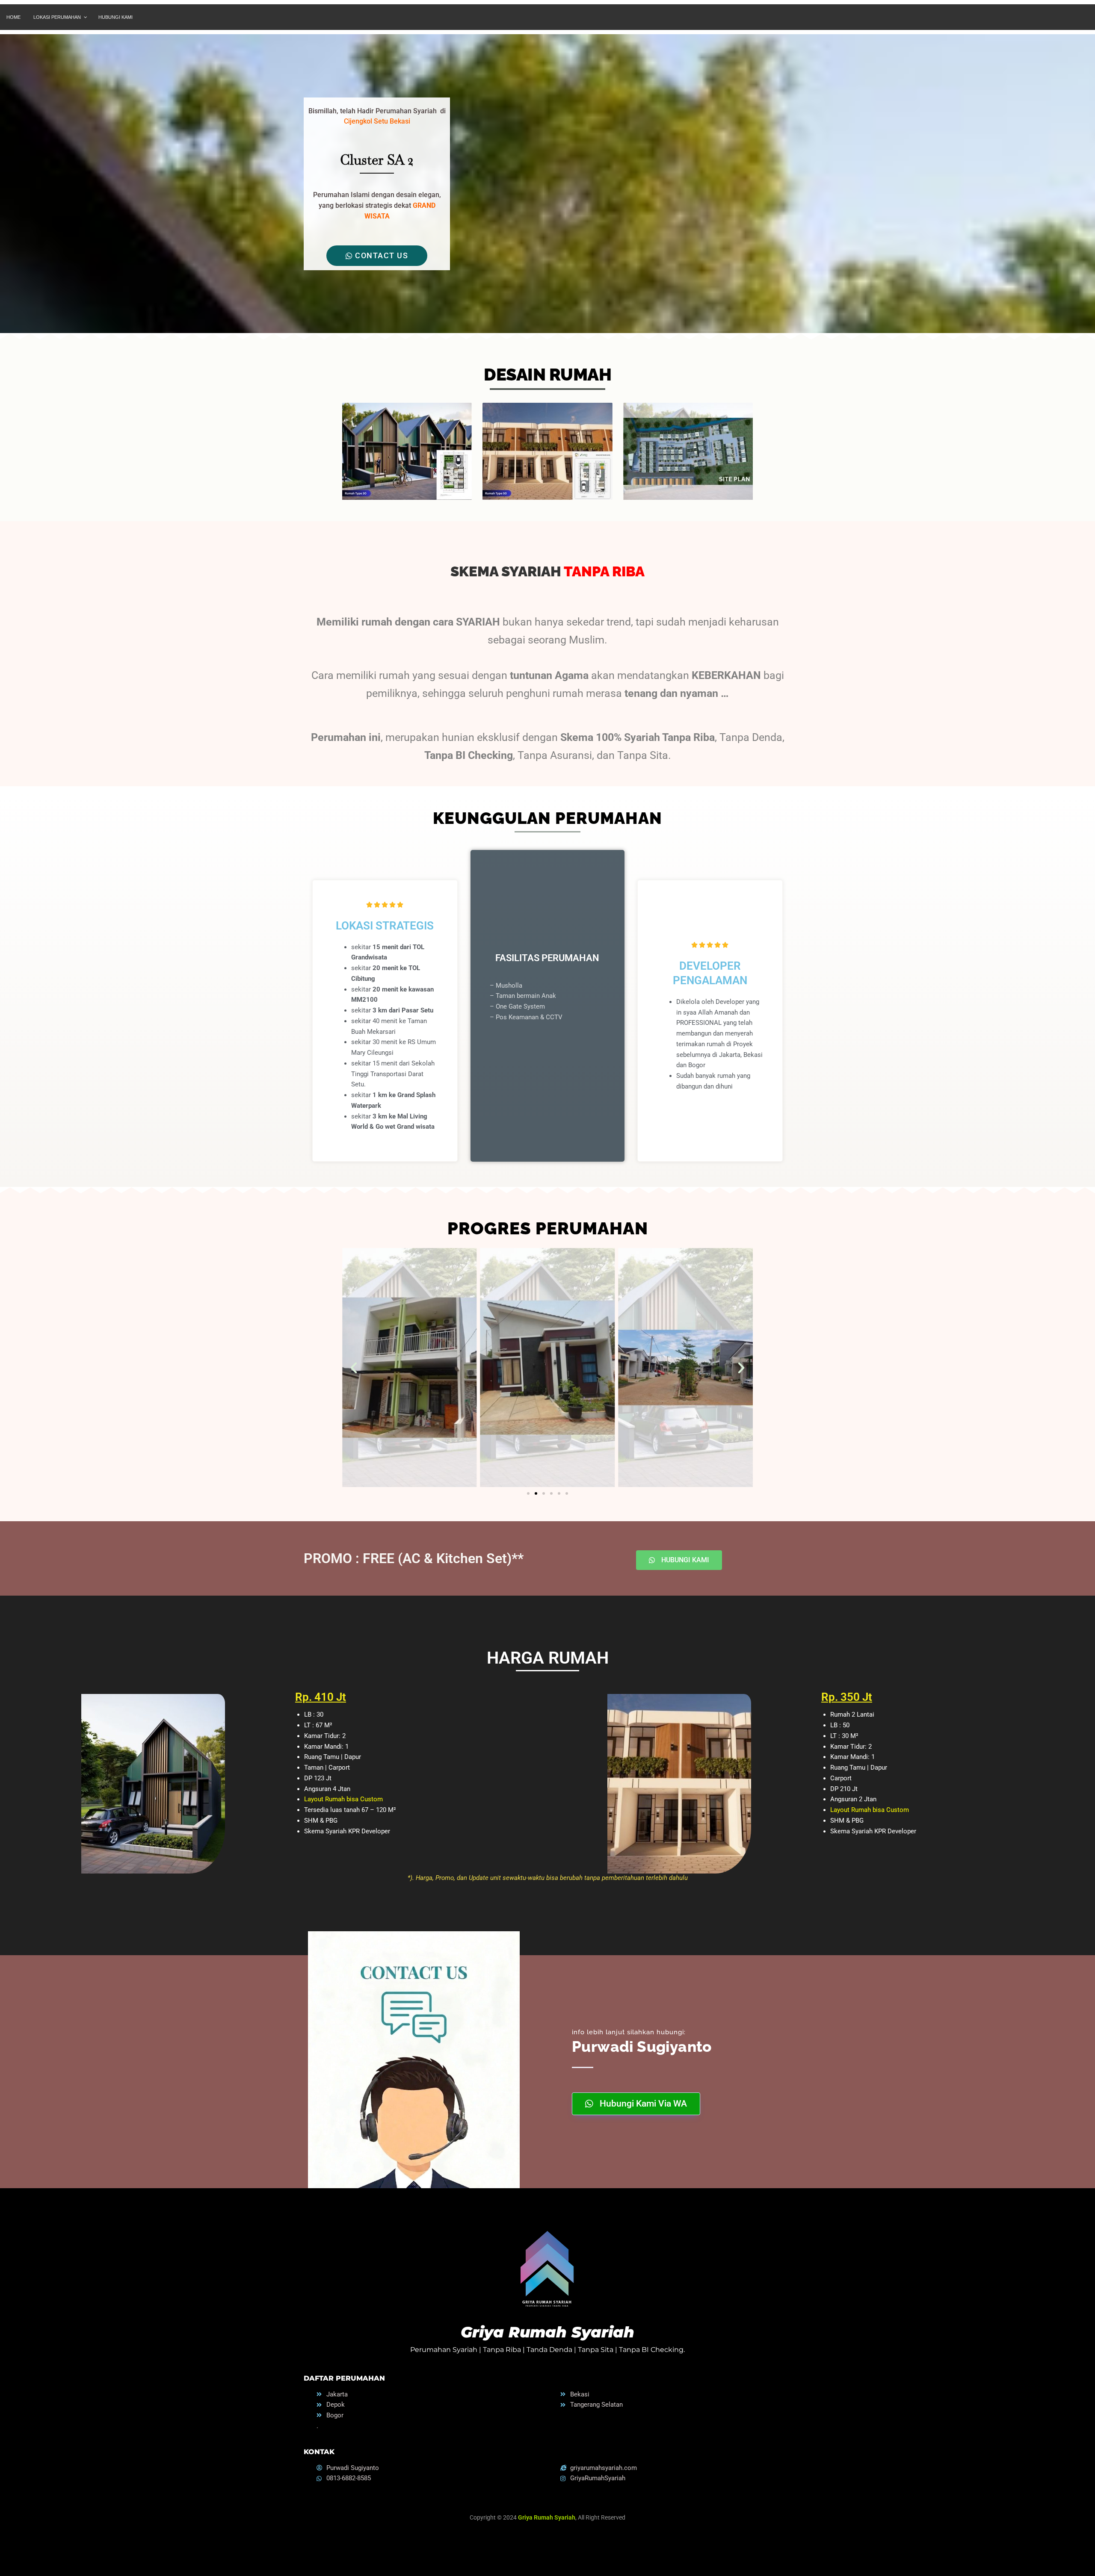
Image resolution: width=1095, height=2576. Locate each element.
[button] (354, 1368)
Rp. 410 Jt (321, 1697)
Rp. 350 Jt (847, 1697)
